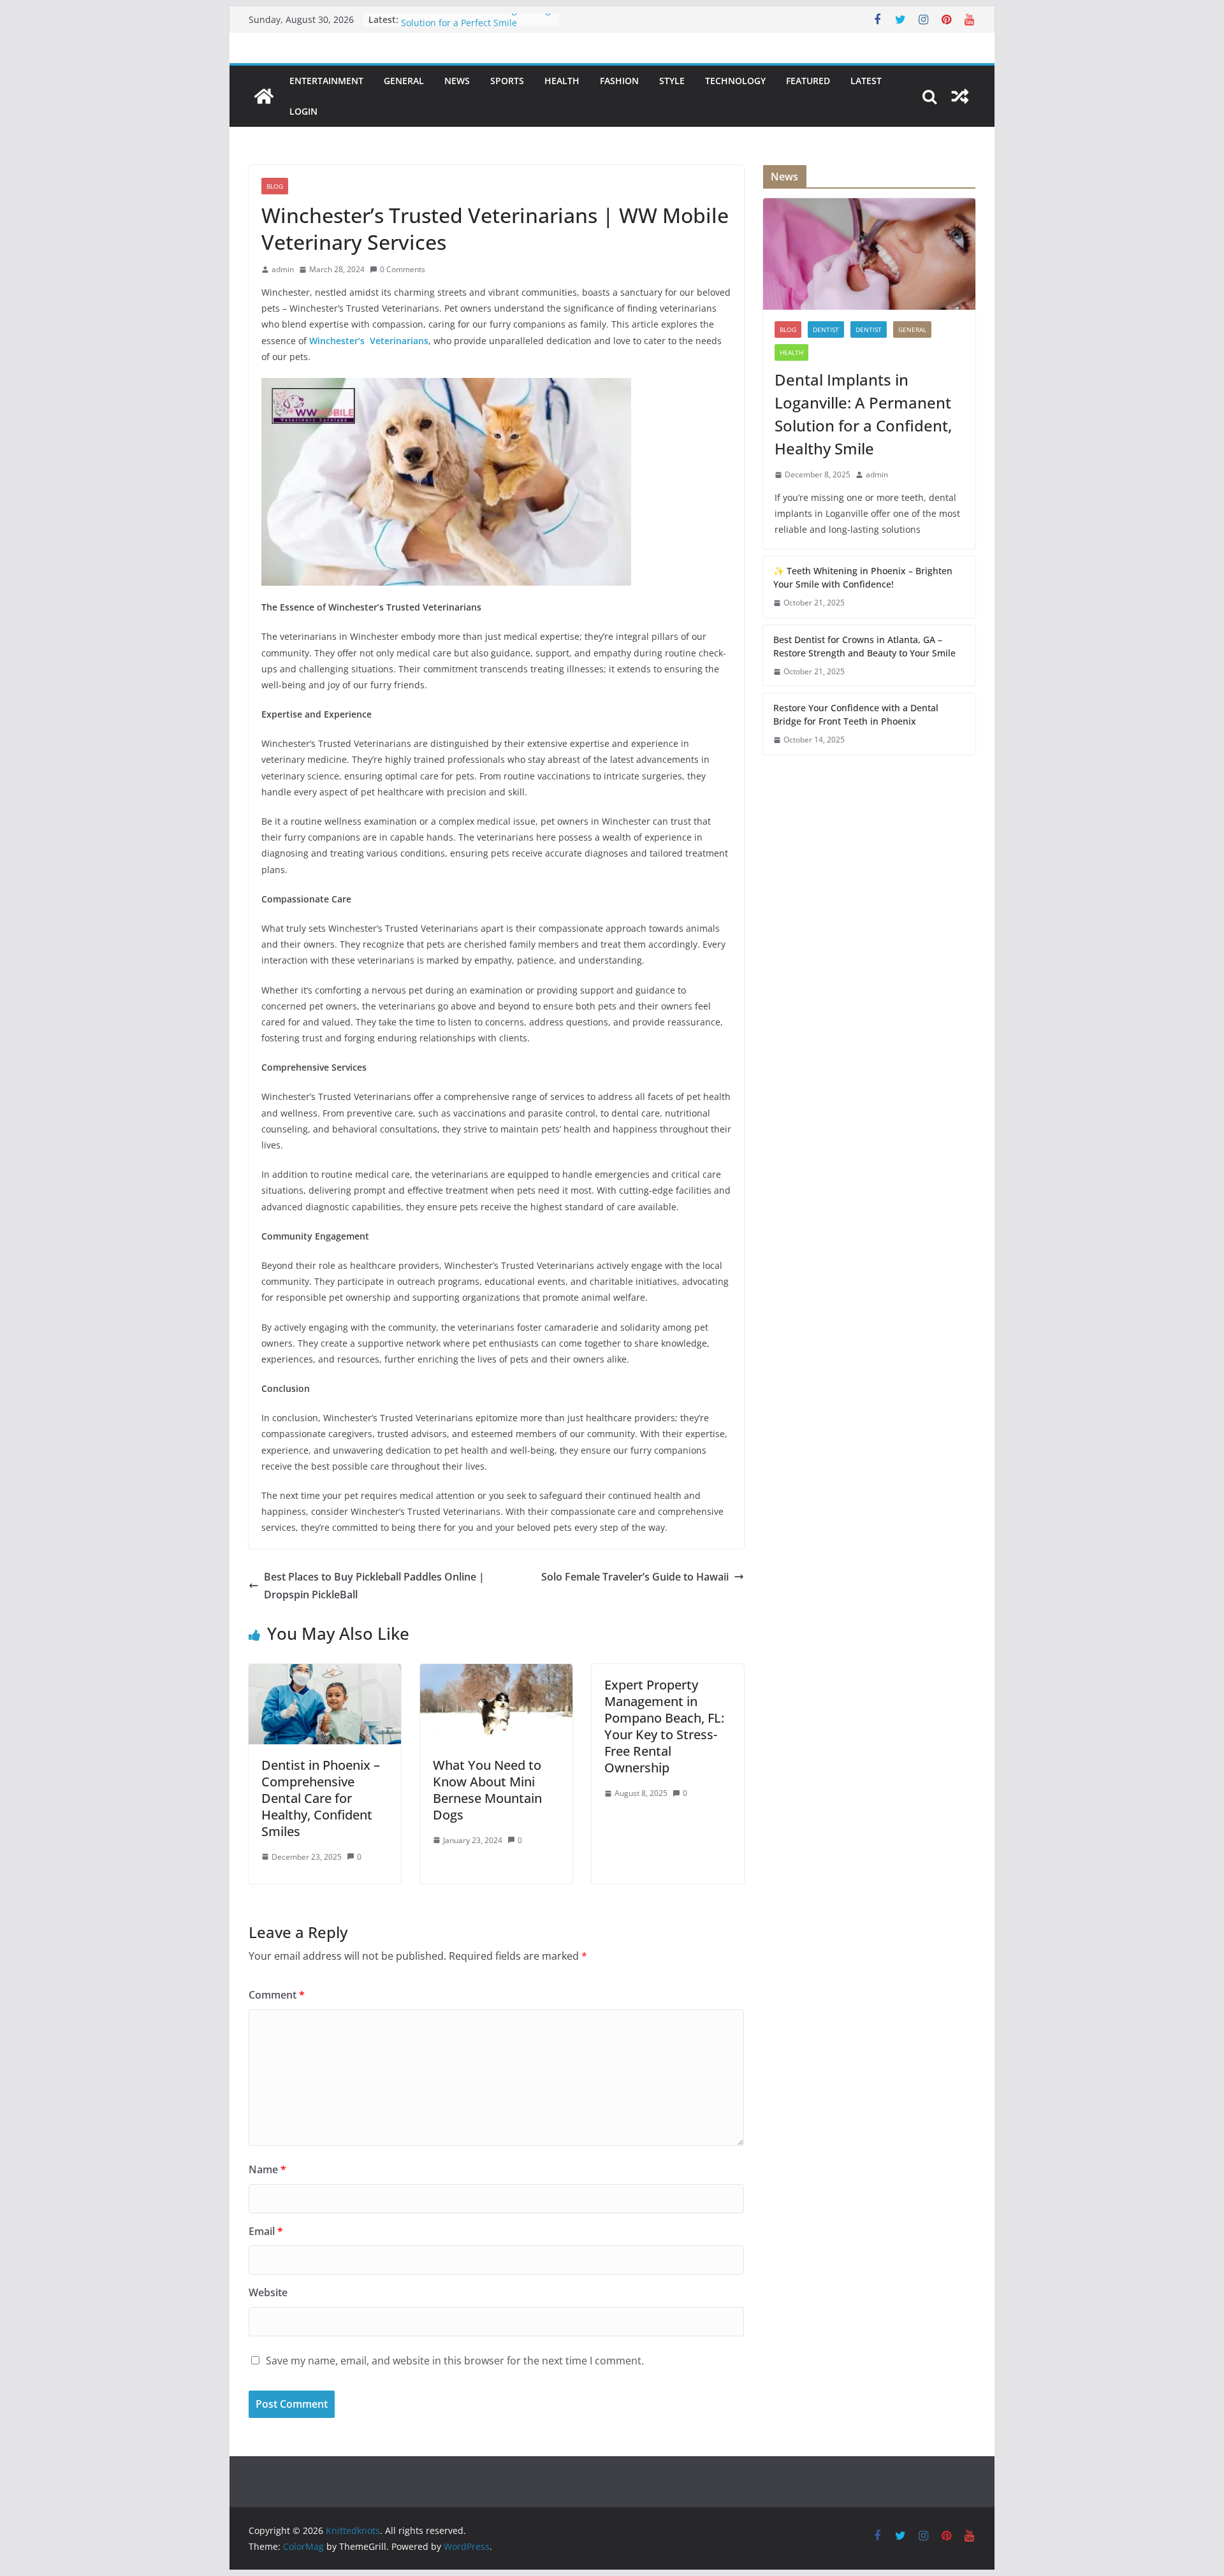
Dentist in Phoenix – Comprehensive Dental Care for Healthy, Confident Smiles (321, 1798)
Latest (866, 81)
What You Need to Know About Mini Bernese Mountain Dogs (487, 1790)
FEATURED (808, 81)
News (457, 81)
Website (268, 2292)
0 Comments (403, 269)
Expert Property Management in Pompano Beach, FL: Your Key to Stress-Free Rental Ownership (664, 1726)
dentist (826, 329)
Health (562, 81)
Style (672, 81)
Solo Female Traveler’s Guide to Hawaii (635, 1577)
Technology (735, 81)
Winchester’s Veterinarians (369, 341)
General (404, 81)
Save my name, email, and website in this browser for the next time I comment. (455, 2361)
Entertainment (326, 81)
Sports (507, 81)
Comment (277, 1995)
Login (303, 111)
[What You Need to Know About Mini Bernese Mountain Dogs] (496, 1673)
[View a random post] (960, 96)
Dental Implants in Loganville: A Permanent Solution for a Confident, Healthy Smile (863, 414)
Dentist (869, 329)
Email (266, 2231)
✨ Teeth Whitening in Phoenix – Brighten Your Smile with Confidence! (863, 577)
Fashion (619, 81)
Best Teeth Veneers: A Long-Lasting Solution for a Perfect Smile (476, 26)
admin (283, 269)
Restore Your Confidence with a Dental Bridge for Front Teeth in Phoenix (856, 714)
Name (267, 2169)
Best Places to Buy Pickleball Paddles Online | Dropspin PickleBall (374, 1586)
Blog (275, 186)
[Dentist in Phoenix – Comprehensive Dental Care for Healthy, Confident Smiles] (325, 1673)
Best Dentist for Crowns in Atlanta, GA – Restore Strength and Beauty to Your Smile (864, 646)
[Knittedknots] (264, 96)
